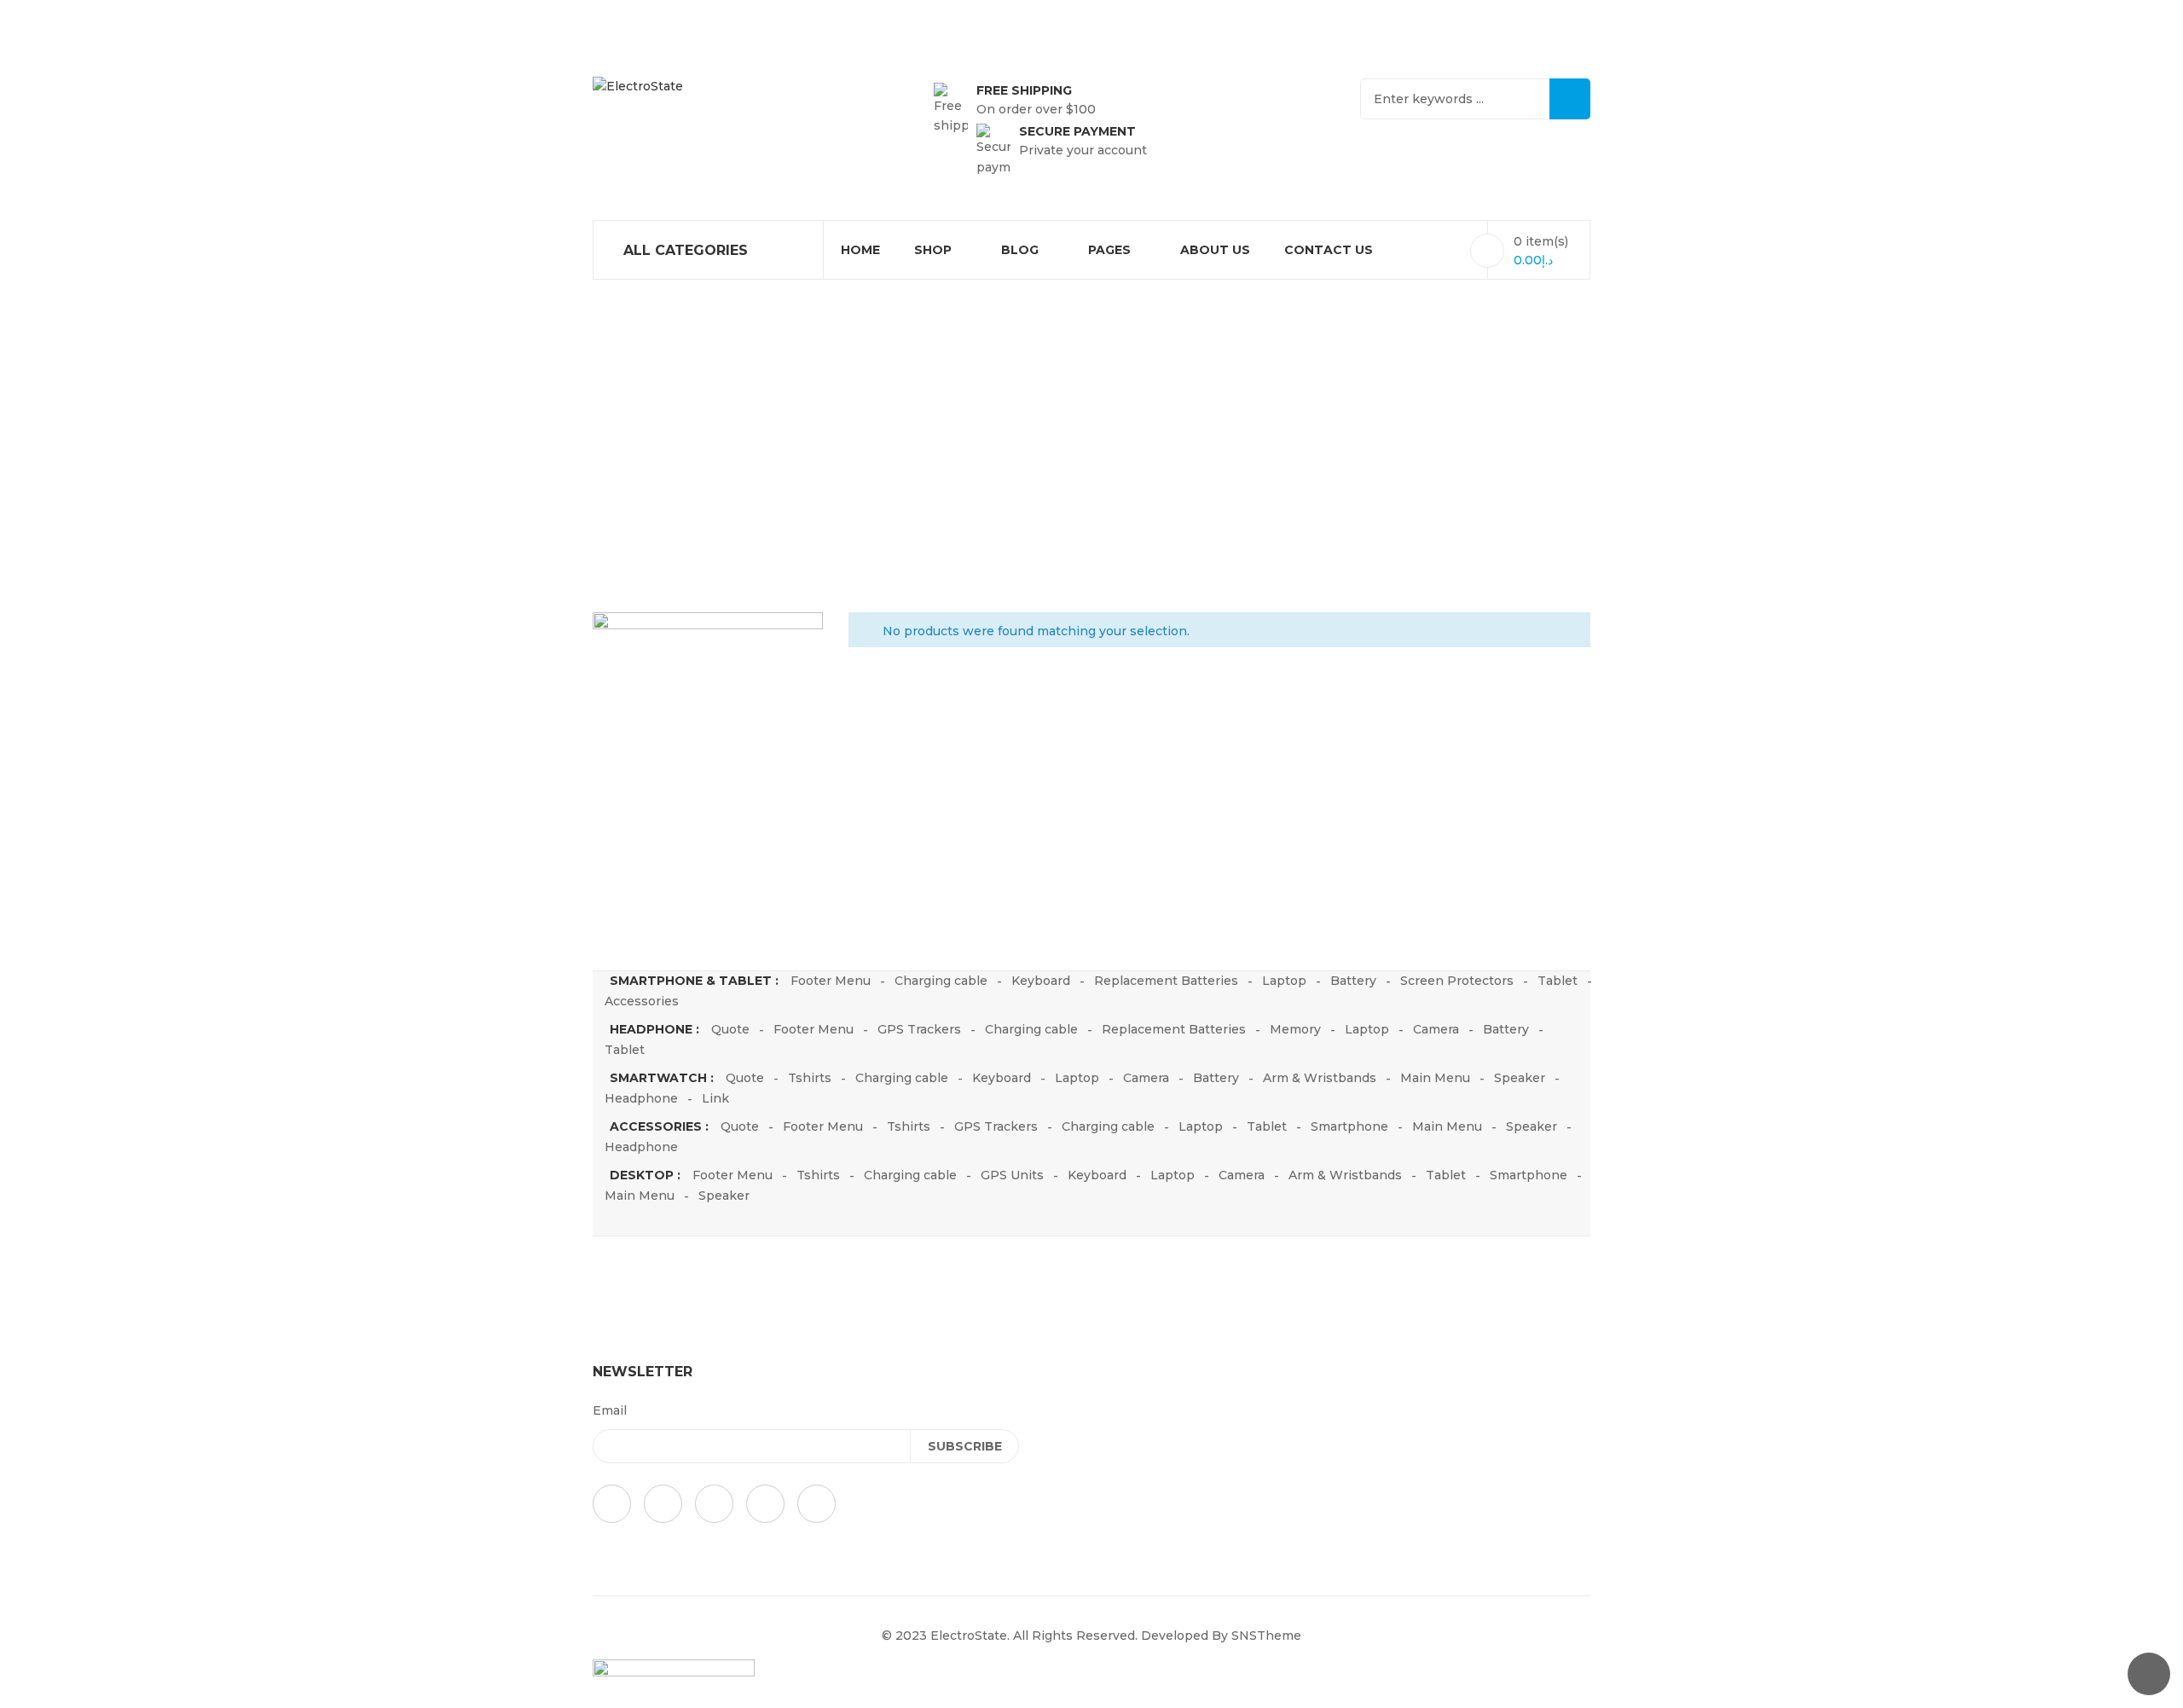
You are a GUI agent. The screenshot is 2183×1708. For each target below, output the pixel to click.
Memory (1295, 1029)
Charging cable (941, 981)
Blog (1020, 250)
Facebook (612, 1504)
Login (822, 17)
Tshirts (810, 1078)
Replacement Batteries (1166, 981)
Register (886, 17)
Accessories (642, 1001)
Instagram (816, 1504)
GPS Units (1012, 1175)
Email (610, 1410)
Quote (730, 1029)
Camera (1436, 1029)
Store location (1547, 17)
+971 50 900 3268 (1398, 17)
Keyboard (1041, 981)
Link (715, 1098)
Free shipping (1024, 90)
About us (1215, 250)
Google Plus (663, 1504)
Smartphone (1349, 1126)
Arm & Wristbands (1320, 1078)
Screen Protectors (1457, 981)
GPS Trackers (919, 1029)
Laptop (1284, 981)
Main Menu (1435, 1078)
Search (1570, 99)
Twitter (714, 1504)
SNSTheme (1266, 1636)
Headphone (641, 1098)
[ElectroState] (638, 87)
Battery (1353, 981)
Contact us (1329, 250)
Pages (1109, 250)
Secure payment (1077, 131)
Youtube (765, 1504)
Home (860, 250)
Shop (933, 250)
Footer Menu (831, 981)
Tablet (1558, 981)
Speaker (1520, 1078)
